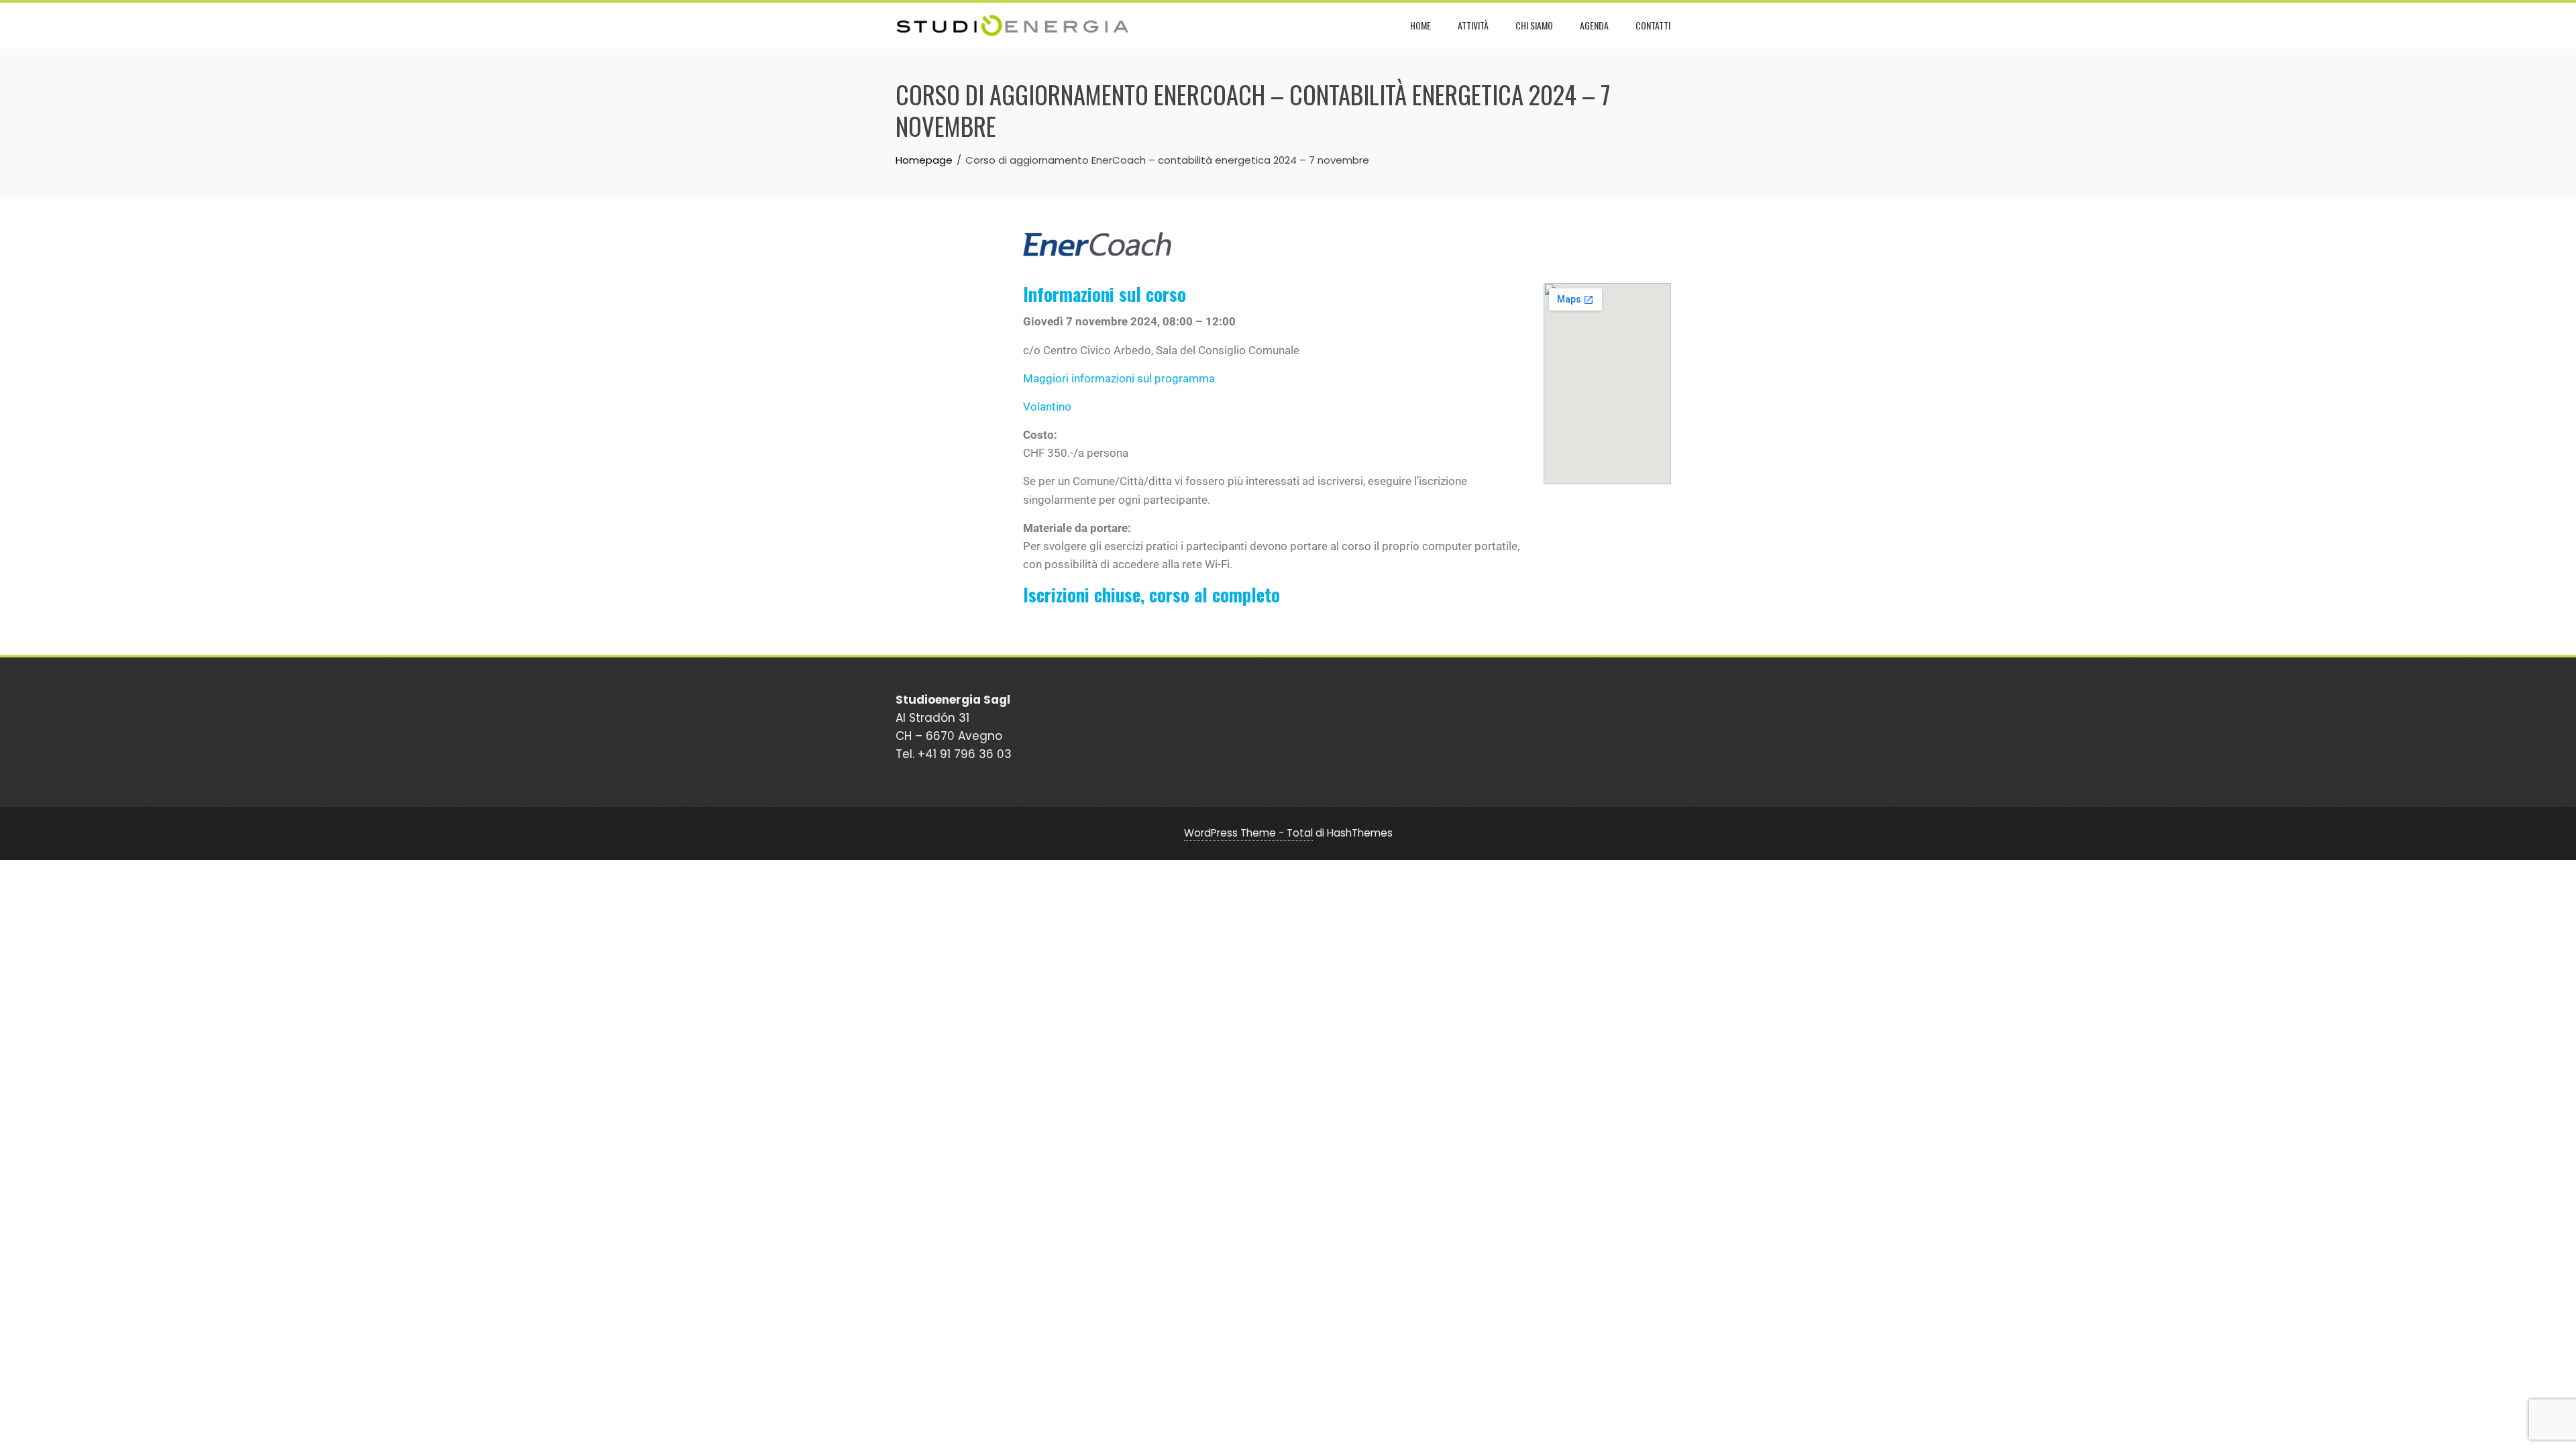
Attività (1473, 25)
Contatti (1653, 25)
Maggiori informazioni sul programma (1119, 378)
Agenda (1594, 25)
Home (1420, 25)
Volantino (1047, 407)
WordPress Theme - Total (1248, 833)
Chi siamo (1534, 25)
